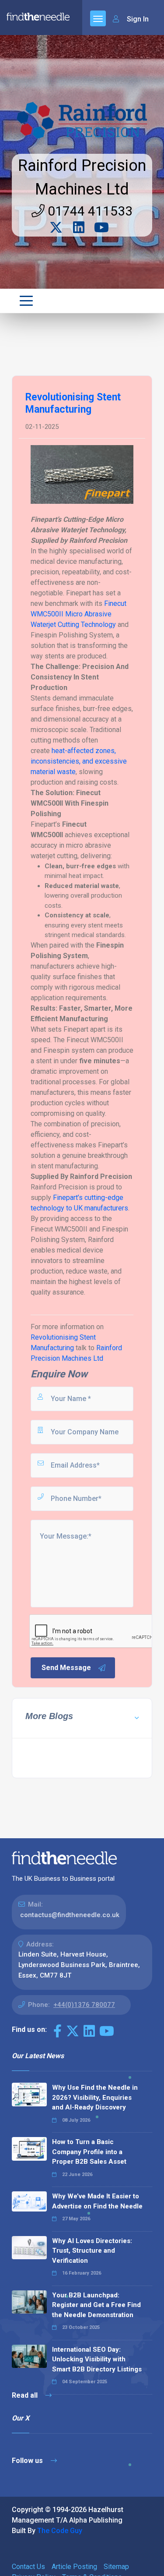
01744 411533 (89, 211)
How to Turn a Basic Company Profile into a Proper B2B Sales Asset (89, 2152)
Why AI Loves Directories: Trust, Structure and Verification (92, 2251)
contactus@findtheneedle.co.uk (70, 1915)
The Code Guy (60, 2531)
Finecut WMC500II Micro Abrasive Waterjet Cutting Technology (79, 614)
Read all (26, 2395)
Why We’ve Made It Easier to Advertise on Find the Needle (97, 2201)
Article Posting (74, 2567)
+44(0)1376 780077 (84, 2005)
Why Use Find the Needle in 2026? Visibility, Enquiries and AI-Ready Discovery (95, 2097)
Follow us (28, 2461)
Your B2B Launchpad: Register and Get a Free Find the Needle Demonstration (96, 2305)
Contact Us (28, 2567)
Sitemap (116, 2567)
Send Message (66, 1668)
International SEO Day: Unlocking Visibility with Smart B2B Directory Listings (97, 2359)
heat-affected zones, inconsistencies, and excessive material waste (79, 761)
